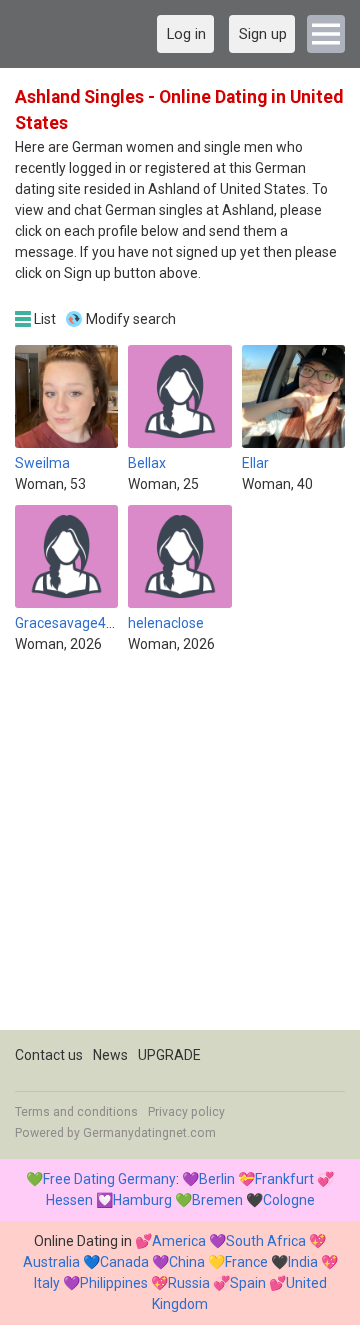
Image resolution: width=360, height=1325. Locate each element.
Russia (189, 1283)
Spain (248, 1283)
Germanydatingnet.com (149, 1133)
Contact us (49, 1055)
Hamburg (142, 1200)
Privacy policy (186, 1112)
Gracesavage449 (68, 623)
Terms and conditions (76, 1112)
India (303, 1262)
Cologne (289, 1200)
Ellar (255, 463)
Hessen (69, 1200)
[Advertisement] (180, 850)
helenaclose (166, 623)
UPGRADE (169, 1055)
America (179, 1241)
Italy (47, 1283)
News (110, 1055)
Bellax (147, 463)
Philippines (114, 1283)
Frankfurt (284, 1179)
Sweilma (42, 463)
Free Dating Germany (109, 1179)
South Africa (266, 1241)
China (187, 1262)
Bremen (217, 1200)
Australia (51, 1262)
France (246, 1262)
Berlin (217, 1179)
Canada (124, 1262)
